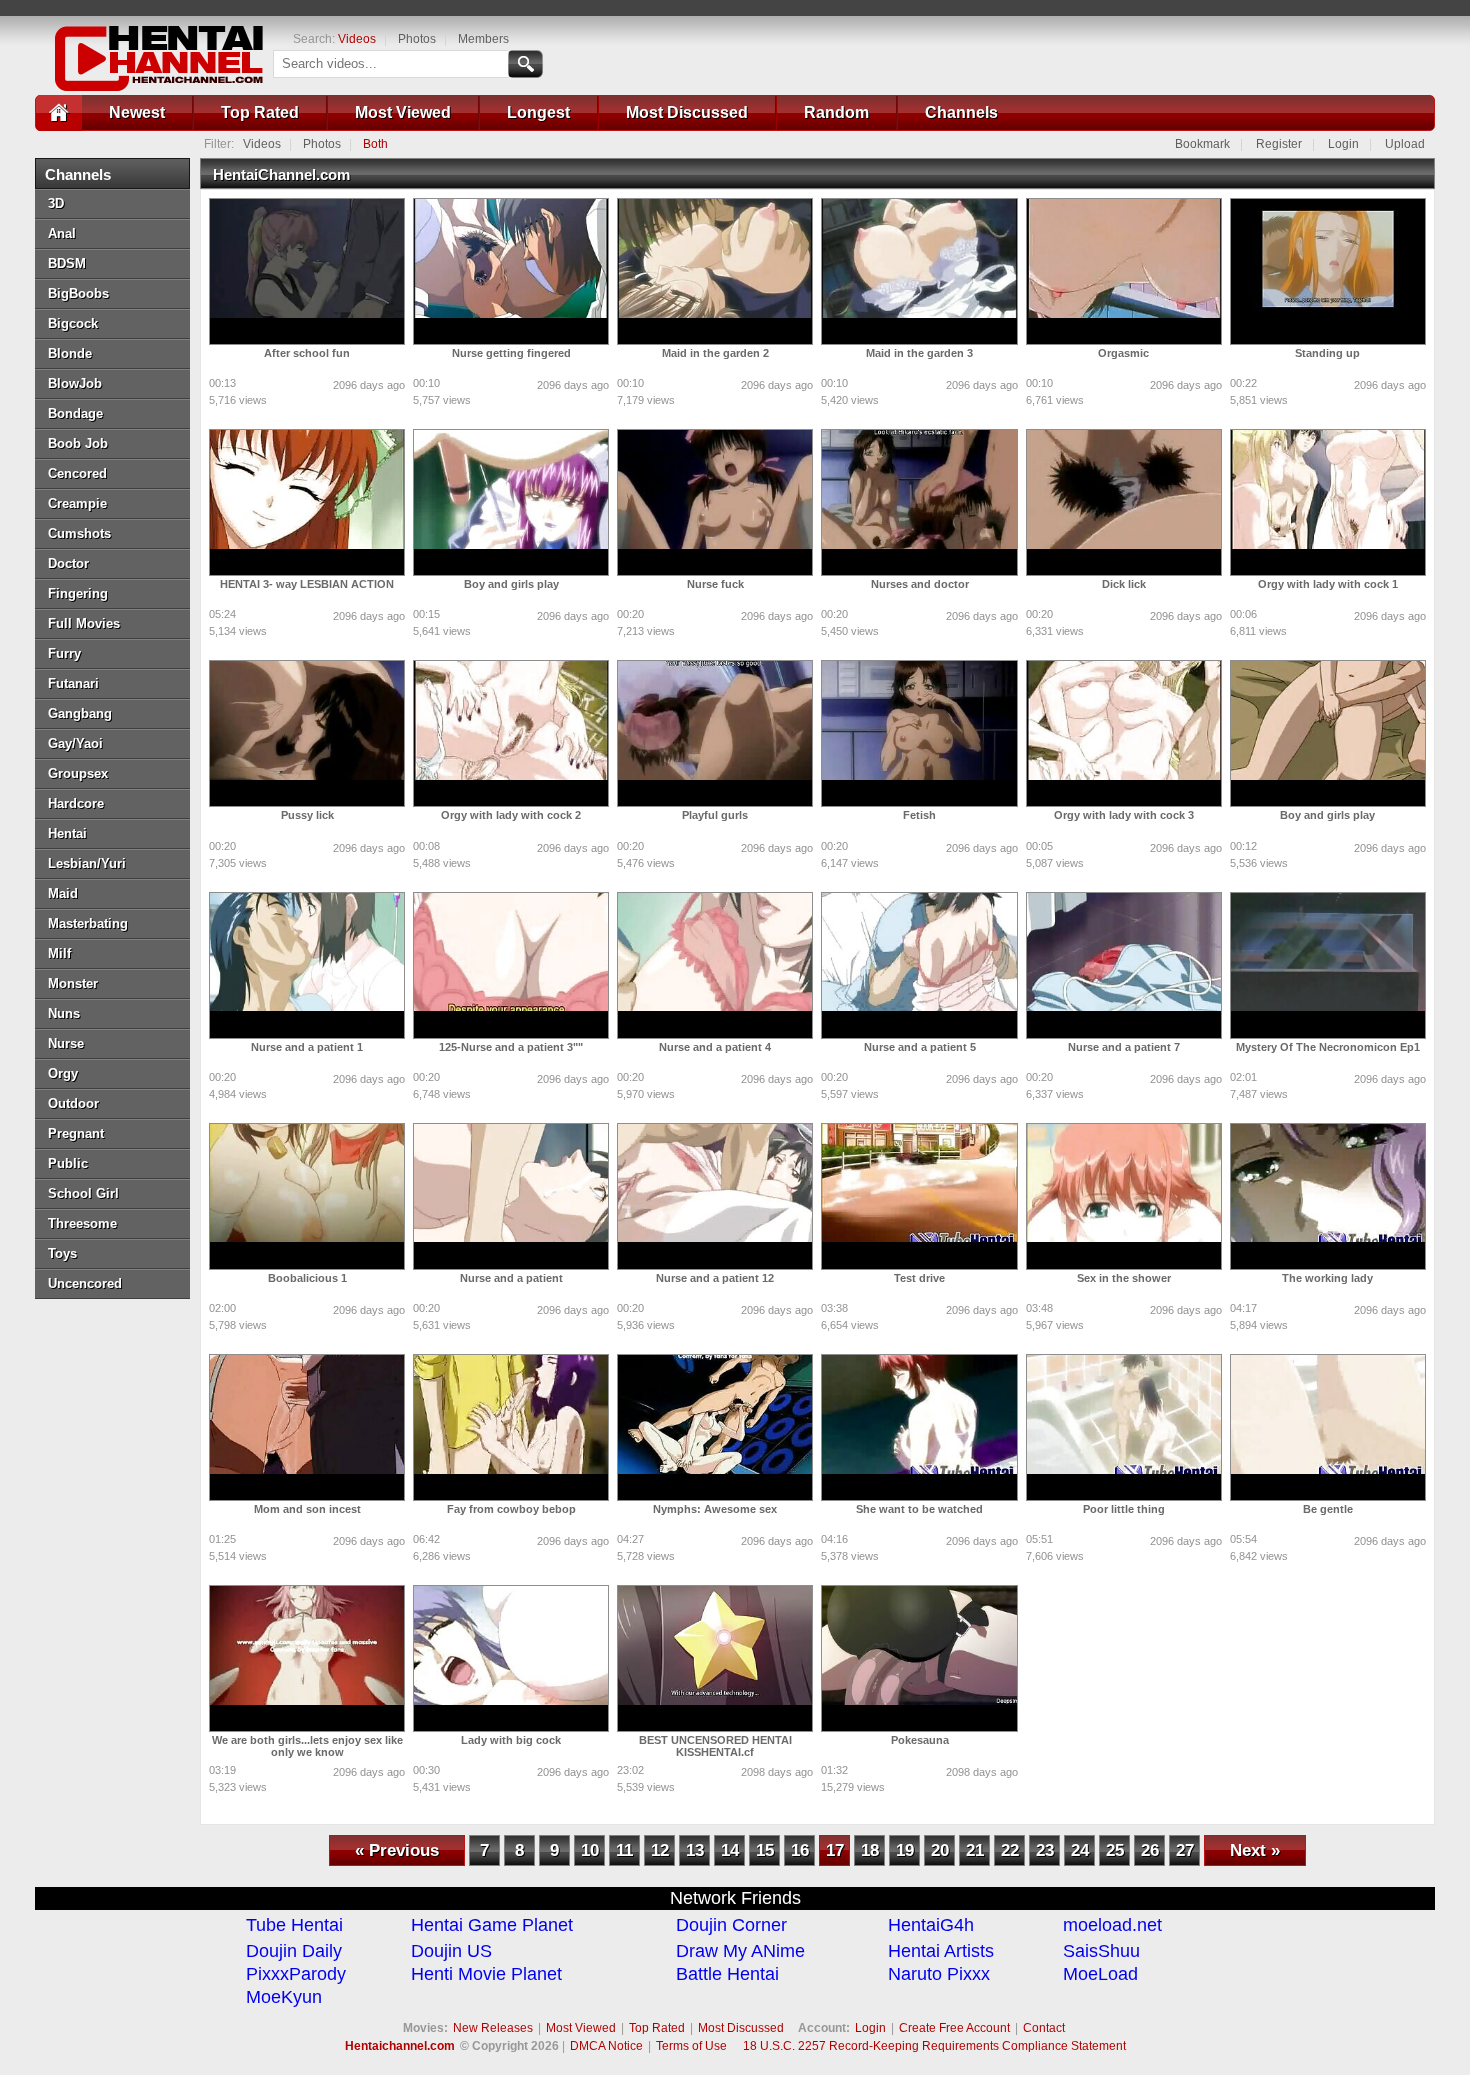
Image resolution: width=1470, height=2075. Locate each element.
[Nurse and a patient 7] (1124, 965)
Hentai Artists (941, 1951)
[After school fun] (307, 271)
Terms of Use (691, 2046)
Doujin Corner (731, 1925)
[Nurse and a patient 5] (919, 965)
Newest (137, 112)
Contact (1044, 2028)
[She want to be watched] (919, 1427)
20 (940, 1850)
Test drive (919, 1278)
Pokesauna (920, 1740)
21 (975, 1850)
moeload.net (1112, 1925)
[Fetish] (919, 733)
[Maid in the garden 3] (919, 271)
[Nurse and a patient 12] (715, 1196)
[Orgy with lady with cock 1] (1328, 502)
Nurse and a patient (511, 1278)
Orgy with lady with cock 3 (1124, 815)
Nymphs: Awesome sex (715, 1509)
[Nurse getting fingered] (511, 271)
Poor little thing (1124, 1509)
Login (1343, 144)
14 (730, 1850)
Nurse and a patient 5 (920, 1047)
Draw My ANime (740, 1951)
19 (905, 1850)
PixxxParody (296, 1974)
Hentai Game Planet (492, 1925)
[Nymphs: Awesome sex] (715, 1427)
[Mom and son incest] (307, 1427)
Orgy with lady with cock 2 (511, 815)
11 (624, 1850)
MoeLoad (1100, 1974)
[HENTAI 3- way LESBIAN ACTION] (307, 502)
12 (660, 1850)
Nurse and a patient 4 (715, 1047)
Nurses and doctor (920, 584)
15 (765, 1850)
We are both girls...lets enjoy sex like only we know (307, 1746)
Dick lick (1124, 584)
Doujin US (451, 1951)
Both (375, 144)
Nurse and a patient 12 (715, 1278)
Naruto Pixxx (939, 1974)
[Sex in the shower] (1124, 1196)
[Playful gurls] (715, 733)
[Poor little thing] (1124, 1427)
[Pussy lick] (307, 733)
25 (1115, 1850)
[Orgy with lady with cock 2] (511, 733)
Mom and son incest (307, 1509)
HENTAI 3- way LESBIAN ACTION (307, 584)
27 (1185, 1850)
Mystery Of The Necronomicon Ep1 (1328, 1047)
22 (1010, 1850)
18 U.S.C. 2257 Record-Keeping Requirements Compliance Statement (934, 2046)
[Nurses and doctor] (919, 502)
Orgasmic (1123, 353)
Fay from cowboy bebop (511, 1509)
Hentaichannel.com (400, 2046)
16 (800, 1850)
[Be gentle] (1328, 1427)
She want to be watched (919, 1509)
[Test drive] (919, 1196)
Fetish (919, 815)
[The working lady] (1328, 1196)
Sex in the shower (1124, 1278)
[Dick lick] (1124, 502)
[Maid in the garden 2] (715, 271)
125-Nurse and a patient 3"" (511, 1047)
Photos (417, 39)
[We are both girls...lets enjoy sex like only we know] (307, 1658)
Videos (357, 39)
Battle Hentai (727, 1974)
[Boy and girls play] (511, 502)
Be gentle (1328, 1509)
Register (1279, 144)
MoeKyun (284, 1997)
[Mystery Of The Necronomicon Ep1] (1328, 965)
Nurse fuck (715, 584)
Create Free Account (954, 2028)
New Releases (493, 2028)
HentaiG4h (931, 1925)
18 (870, 1850)
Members (483, 39)
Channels (961, 112)
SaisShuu (1101, 1951)
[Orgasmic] (1124, 271)
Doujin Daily (294, 1951)
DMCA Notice (606, 2046)
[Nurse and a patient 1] (307, 965)
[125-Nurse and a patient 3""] (511, 965)
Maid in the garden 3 (919, 353)
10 (590, 1850)
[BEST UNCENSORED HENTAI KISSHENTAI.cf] (715, 1658)
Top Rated (260, 112)
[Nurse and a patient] (511, 1196)
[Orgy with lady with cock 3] (1124, 733)
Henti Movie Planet (486, 1974)
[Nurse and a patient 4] (715, 965)
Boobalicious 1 (307, 1278)
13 (695, 1850)
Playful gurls (715, 815)
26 (1150, 1850)
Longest (538, 112)
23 (1045, 1850)
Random (836, 112)
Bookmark (1202, 144)
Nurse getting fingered (511, 353)
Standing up (1327, 353)
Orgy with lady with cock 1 (1328, 584)
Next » (1255, 1850)
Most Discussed (687, 112)
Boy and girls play (511, 584)
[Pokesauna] (919, 1658)
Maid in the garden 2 (715, 353)
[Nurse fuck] (715, 502)
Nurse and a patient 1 (307, 1047)
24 (1080, 1850)
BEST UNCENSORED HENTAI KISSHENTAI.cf (715, 1746)
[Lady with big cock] (511, 1658)
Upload (1405, 144)
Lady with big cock (511, 1740)
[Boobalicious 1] (307, 1196)
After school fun (307, 353)
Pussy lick (307, 815)
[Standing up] (1328, 271)
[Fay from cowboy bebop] (511, 1427)
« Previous (397, 1850)
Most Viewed (403, 112)
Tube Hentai (294, 1925)
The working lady (1327, 1278)
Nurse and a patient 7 (1124, 1047)
